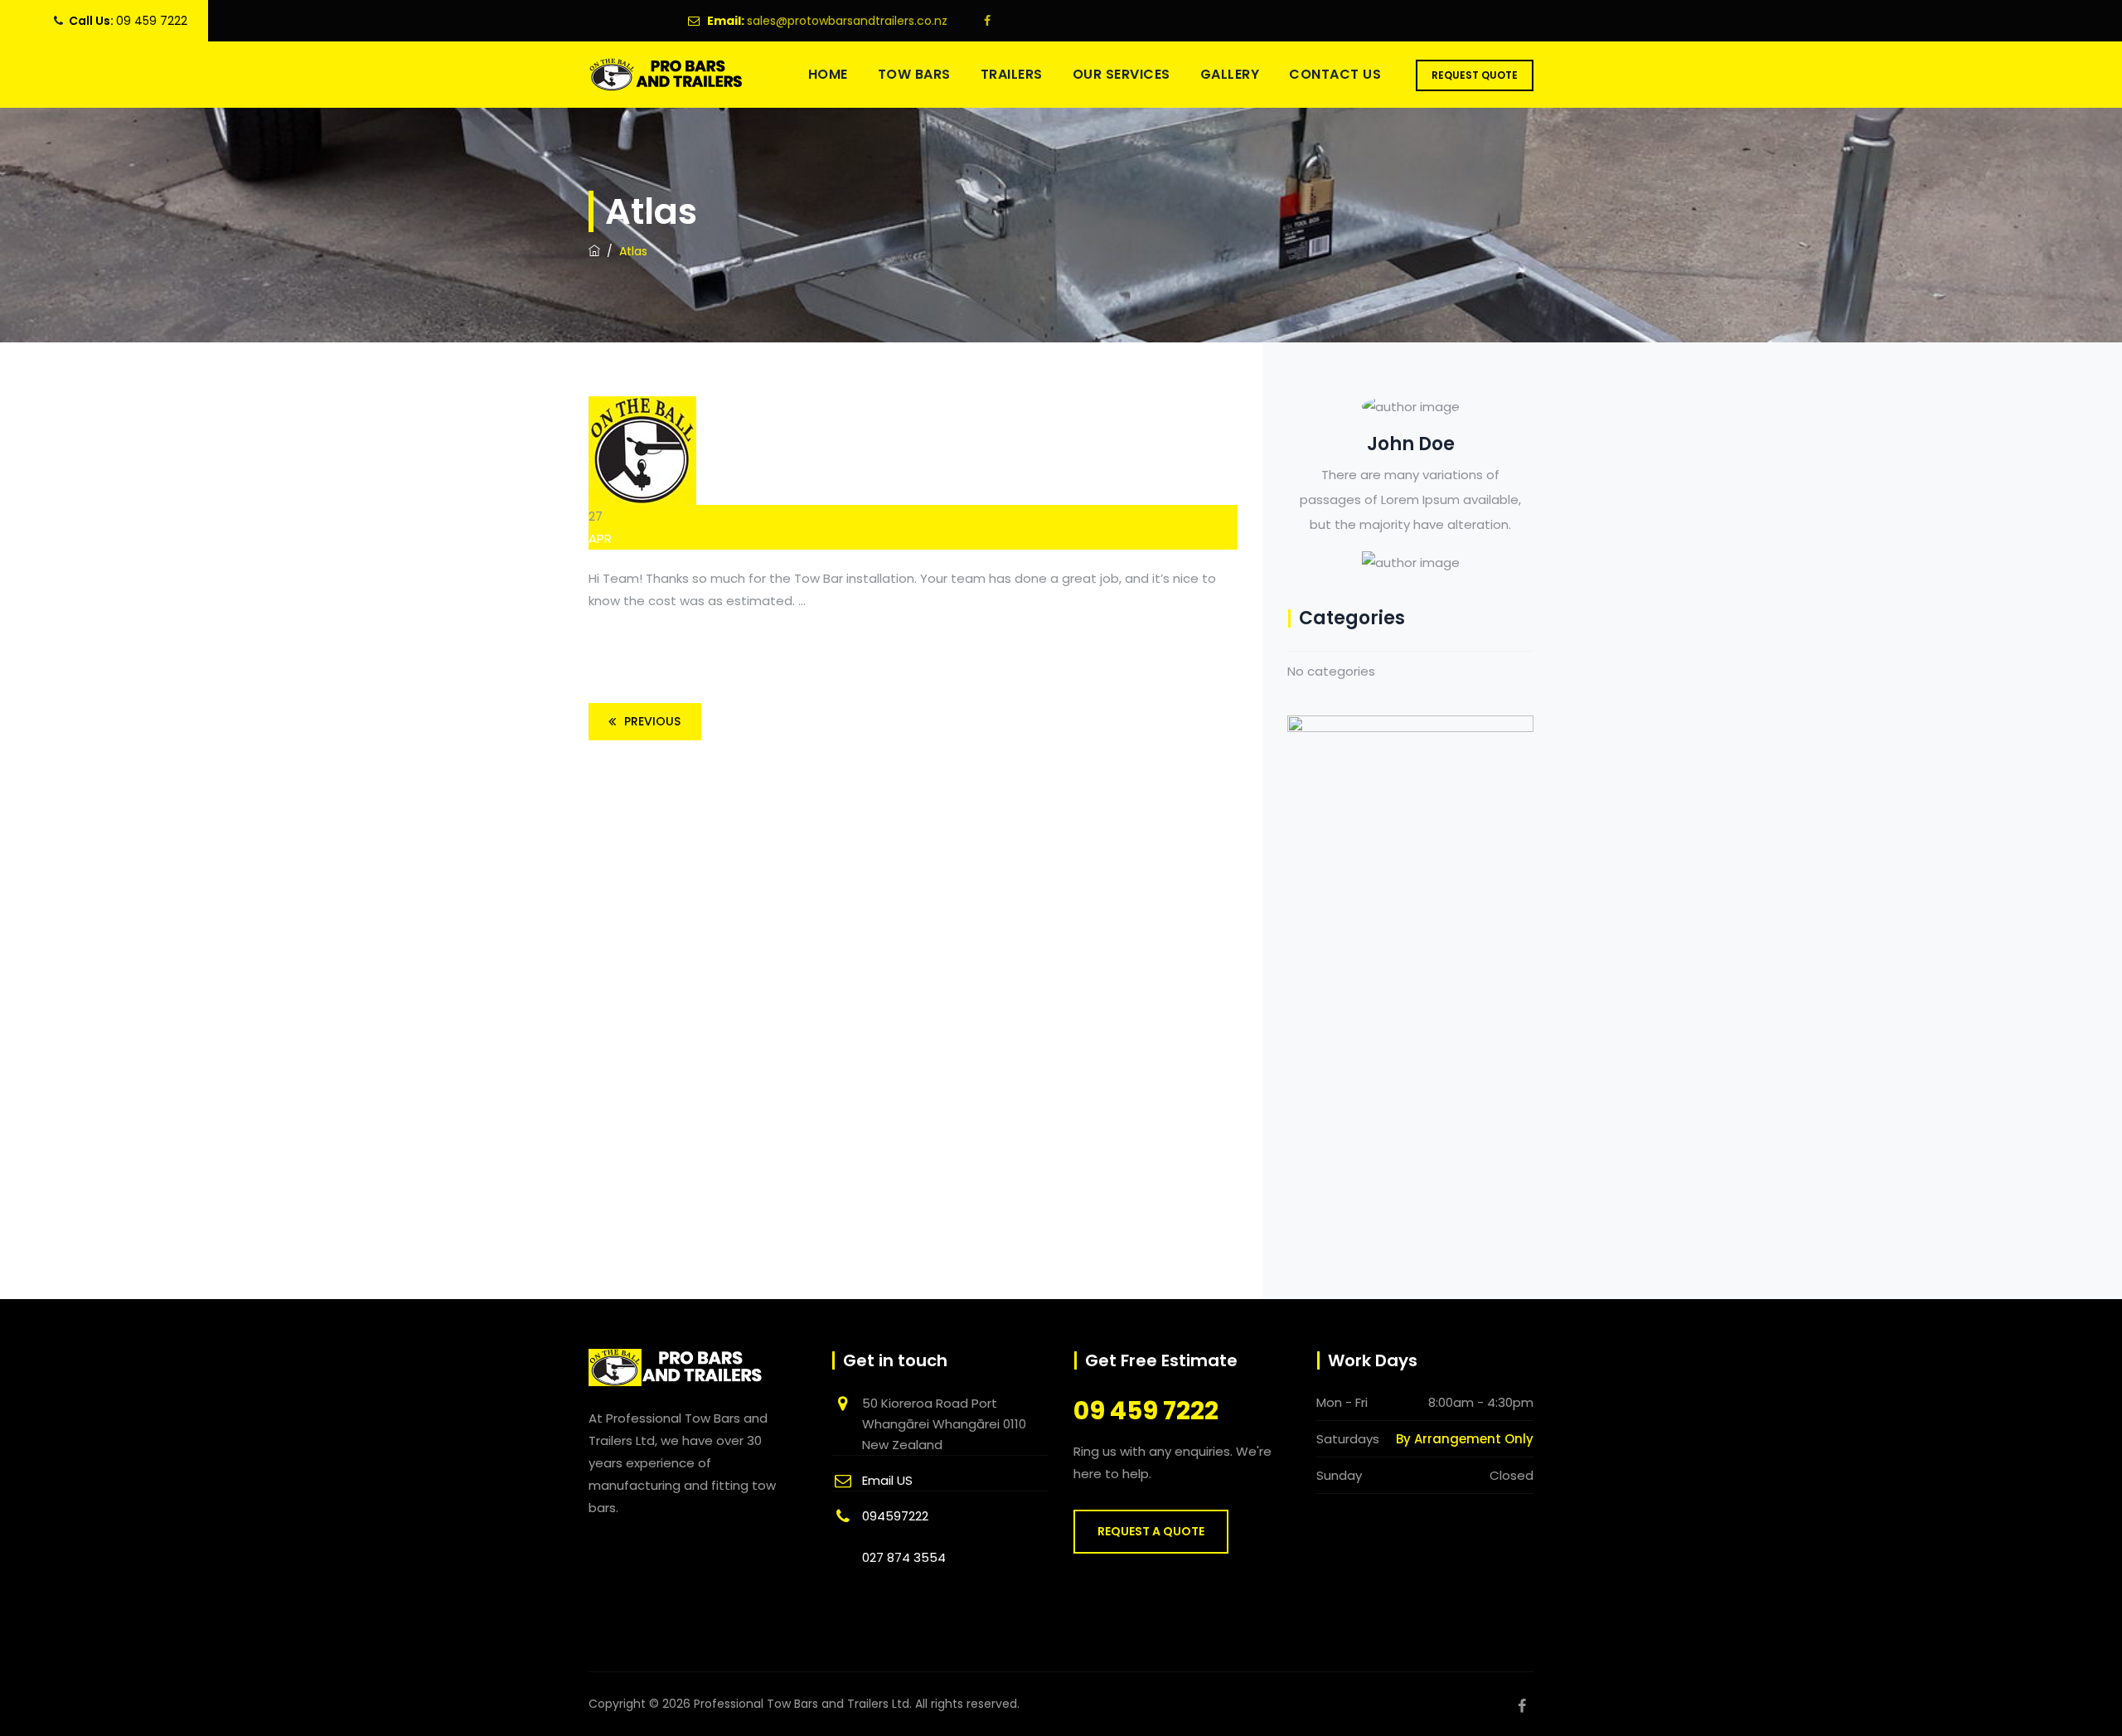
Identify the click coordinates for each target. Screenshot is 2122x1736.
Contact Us (1335, 74)
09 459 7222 (152, 21)
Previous (652, 721)
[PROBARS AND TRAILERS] (666, 75)
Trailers (1012, 74)
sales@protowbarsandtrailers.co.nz (847, 21)
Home (828, 74)
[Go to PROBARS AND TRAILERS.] (594, 251)
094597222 (895, 1516)
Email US (887, 1480)
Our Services (1122, 74)
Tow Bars (914, 74)
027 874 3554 (904, 1557)
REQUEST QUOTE (1475, 75)
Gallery (1230, 74)
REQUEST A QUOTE (1151, 1531)
